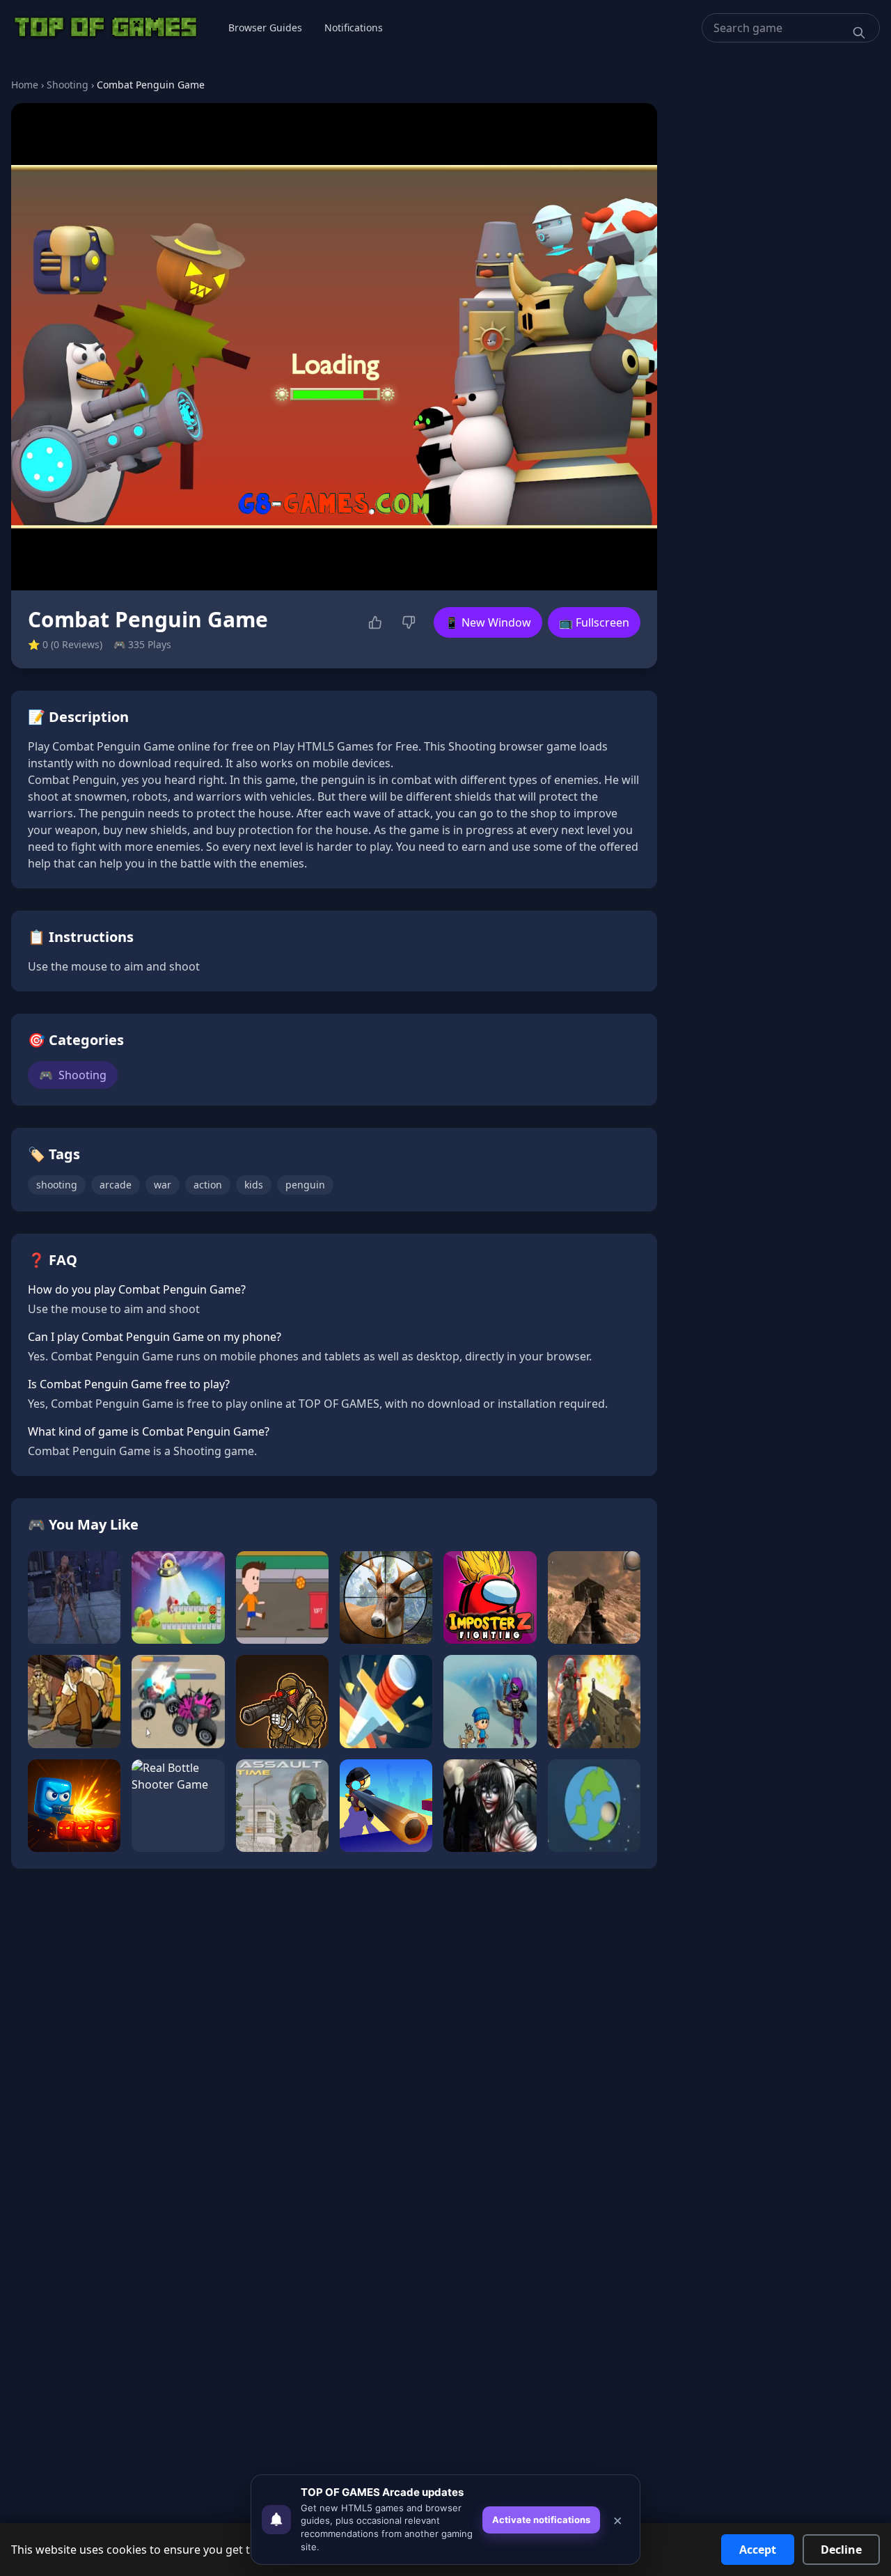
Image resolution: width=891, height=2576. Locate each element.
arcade (116, 1185)
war (163, 1185)
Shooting (68, 85)
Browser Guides (265, 28)
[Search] (859, 33)
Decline (841, 2550)
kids (254, 1185)
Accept (758, 2550)
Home (25, 85)
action (208, 1185)
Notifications (354, 28)
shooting (57, 1185)
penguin (305, 1185)
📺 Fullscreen (594, 622)
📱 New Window (488, 622)
